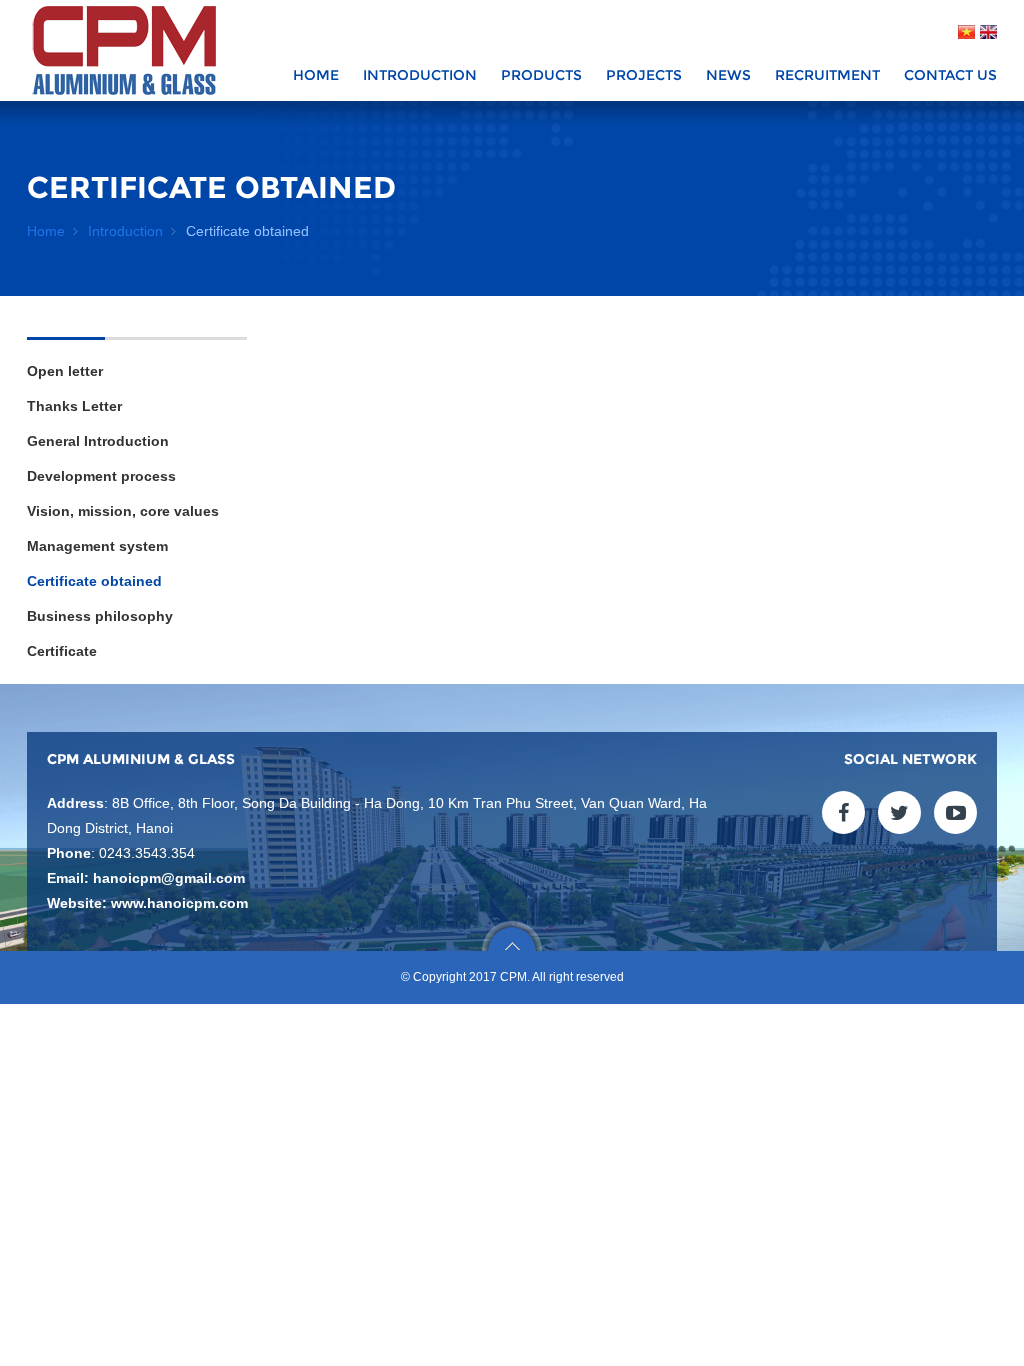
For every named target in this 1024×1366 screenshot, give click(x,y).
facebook (843, 812)
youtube (955, 812)
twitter (899, 812)
